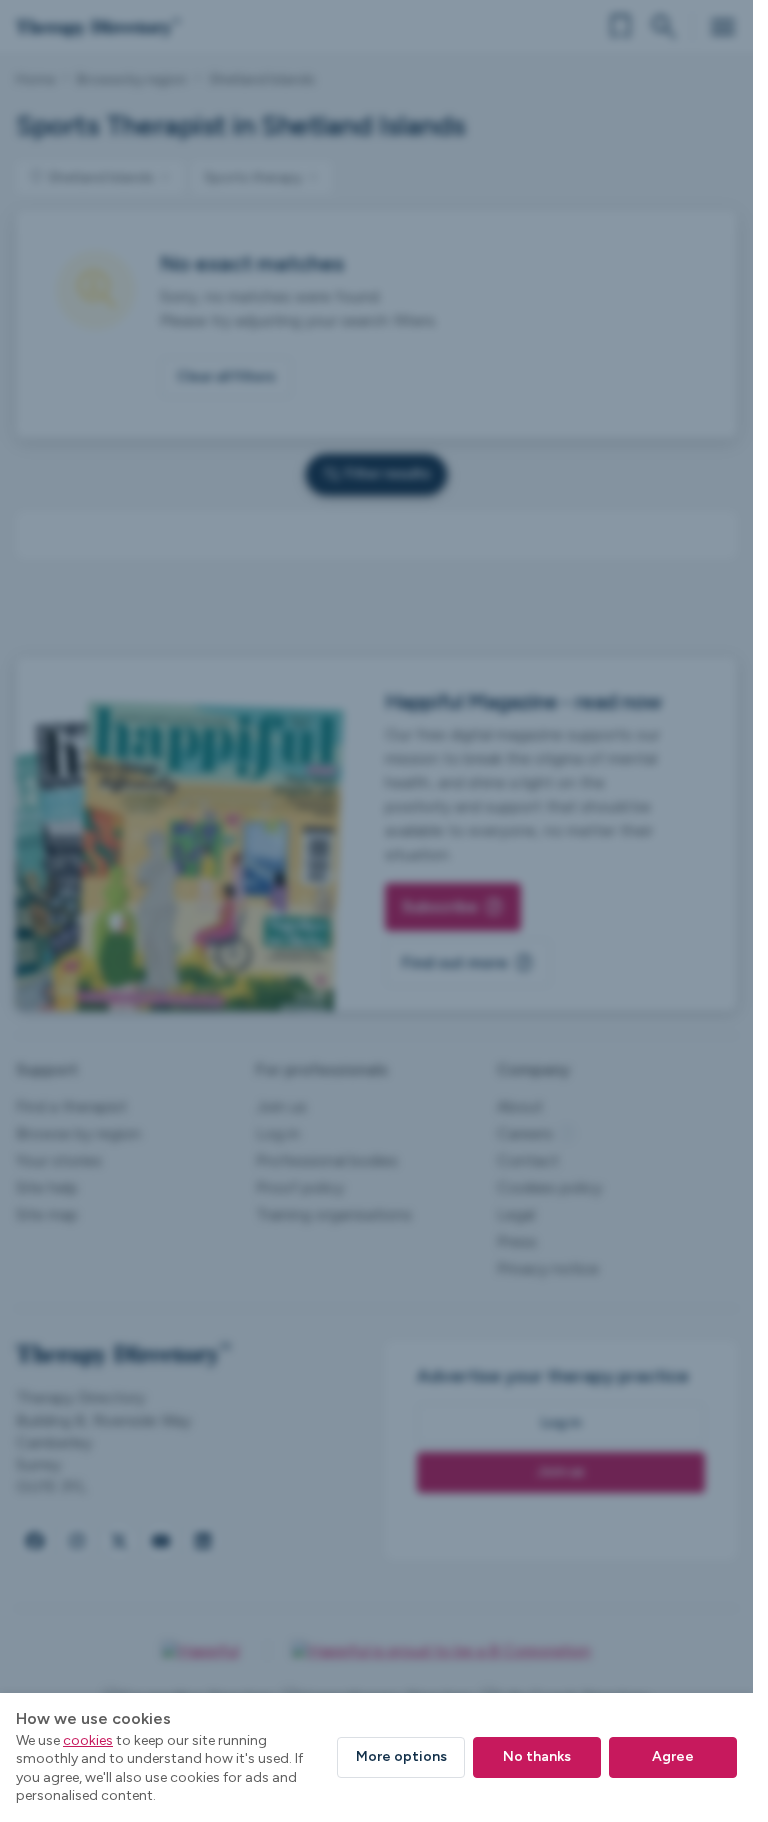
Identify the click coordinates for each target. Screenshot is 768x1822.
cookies (88, 1740)
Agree (673, 1756)
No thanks (537, 1756)
